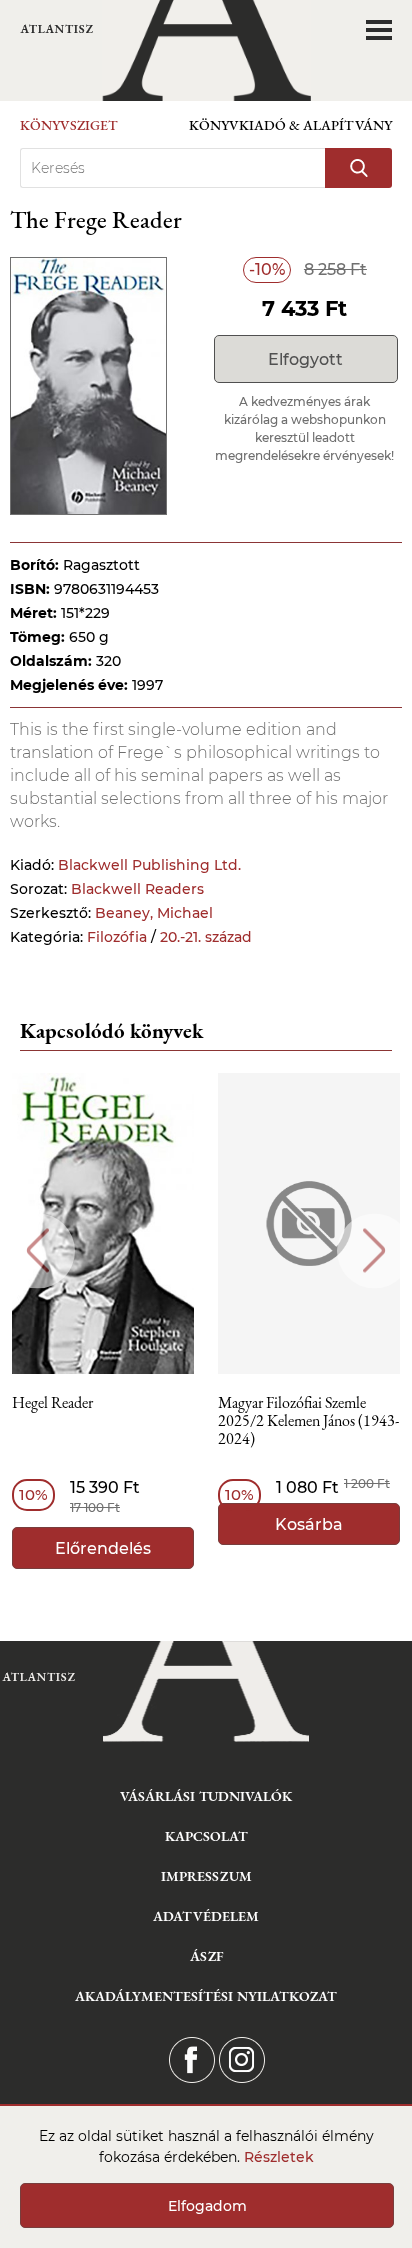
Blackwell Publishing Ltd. (149, 865)
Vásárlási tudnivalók (206, 1796)
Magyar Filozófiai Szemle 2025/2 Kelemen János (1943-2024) (308, 1421)
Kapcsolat (206, 1836)
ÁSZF (206, 1956)
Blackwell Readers (137, 889)
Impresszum (206, 1876)
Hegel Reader (52, 1403)
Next (374, 1250)
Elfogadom (207, 2206)
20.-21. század (206, 937)
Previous (37, 1250)
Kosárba (309, 1524)
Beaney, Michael (154, 913)
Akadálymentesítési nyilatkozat (206, 1996)
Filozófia (117, 937)
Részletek (279, 2157)
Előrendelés (103, 1548)
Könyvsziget (69, 125)
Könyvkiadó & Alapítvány (290, 125)
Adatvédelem (206, 1916)
